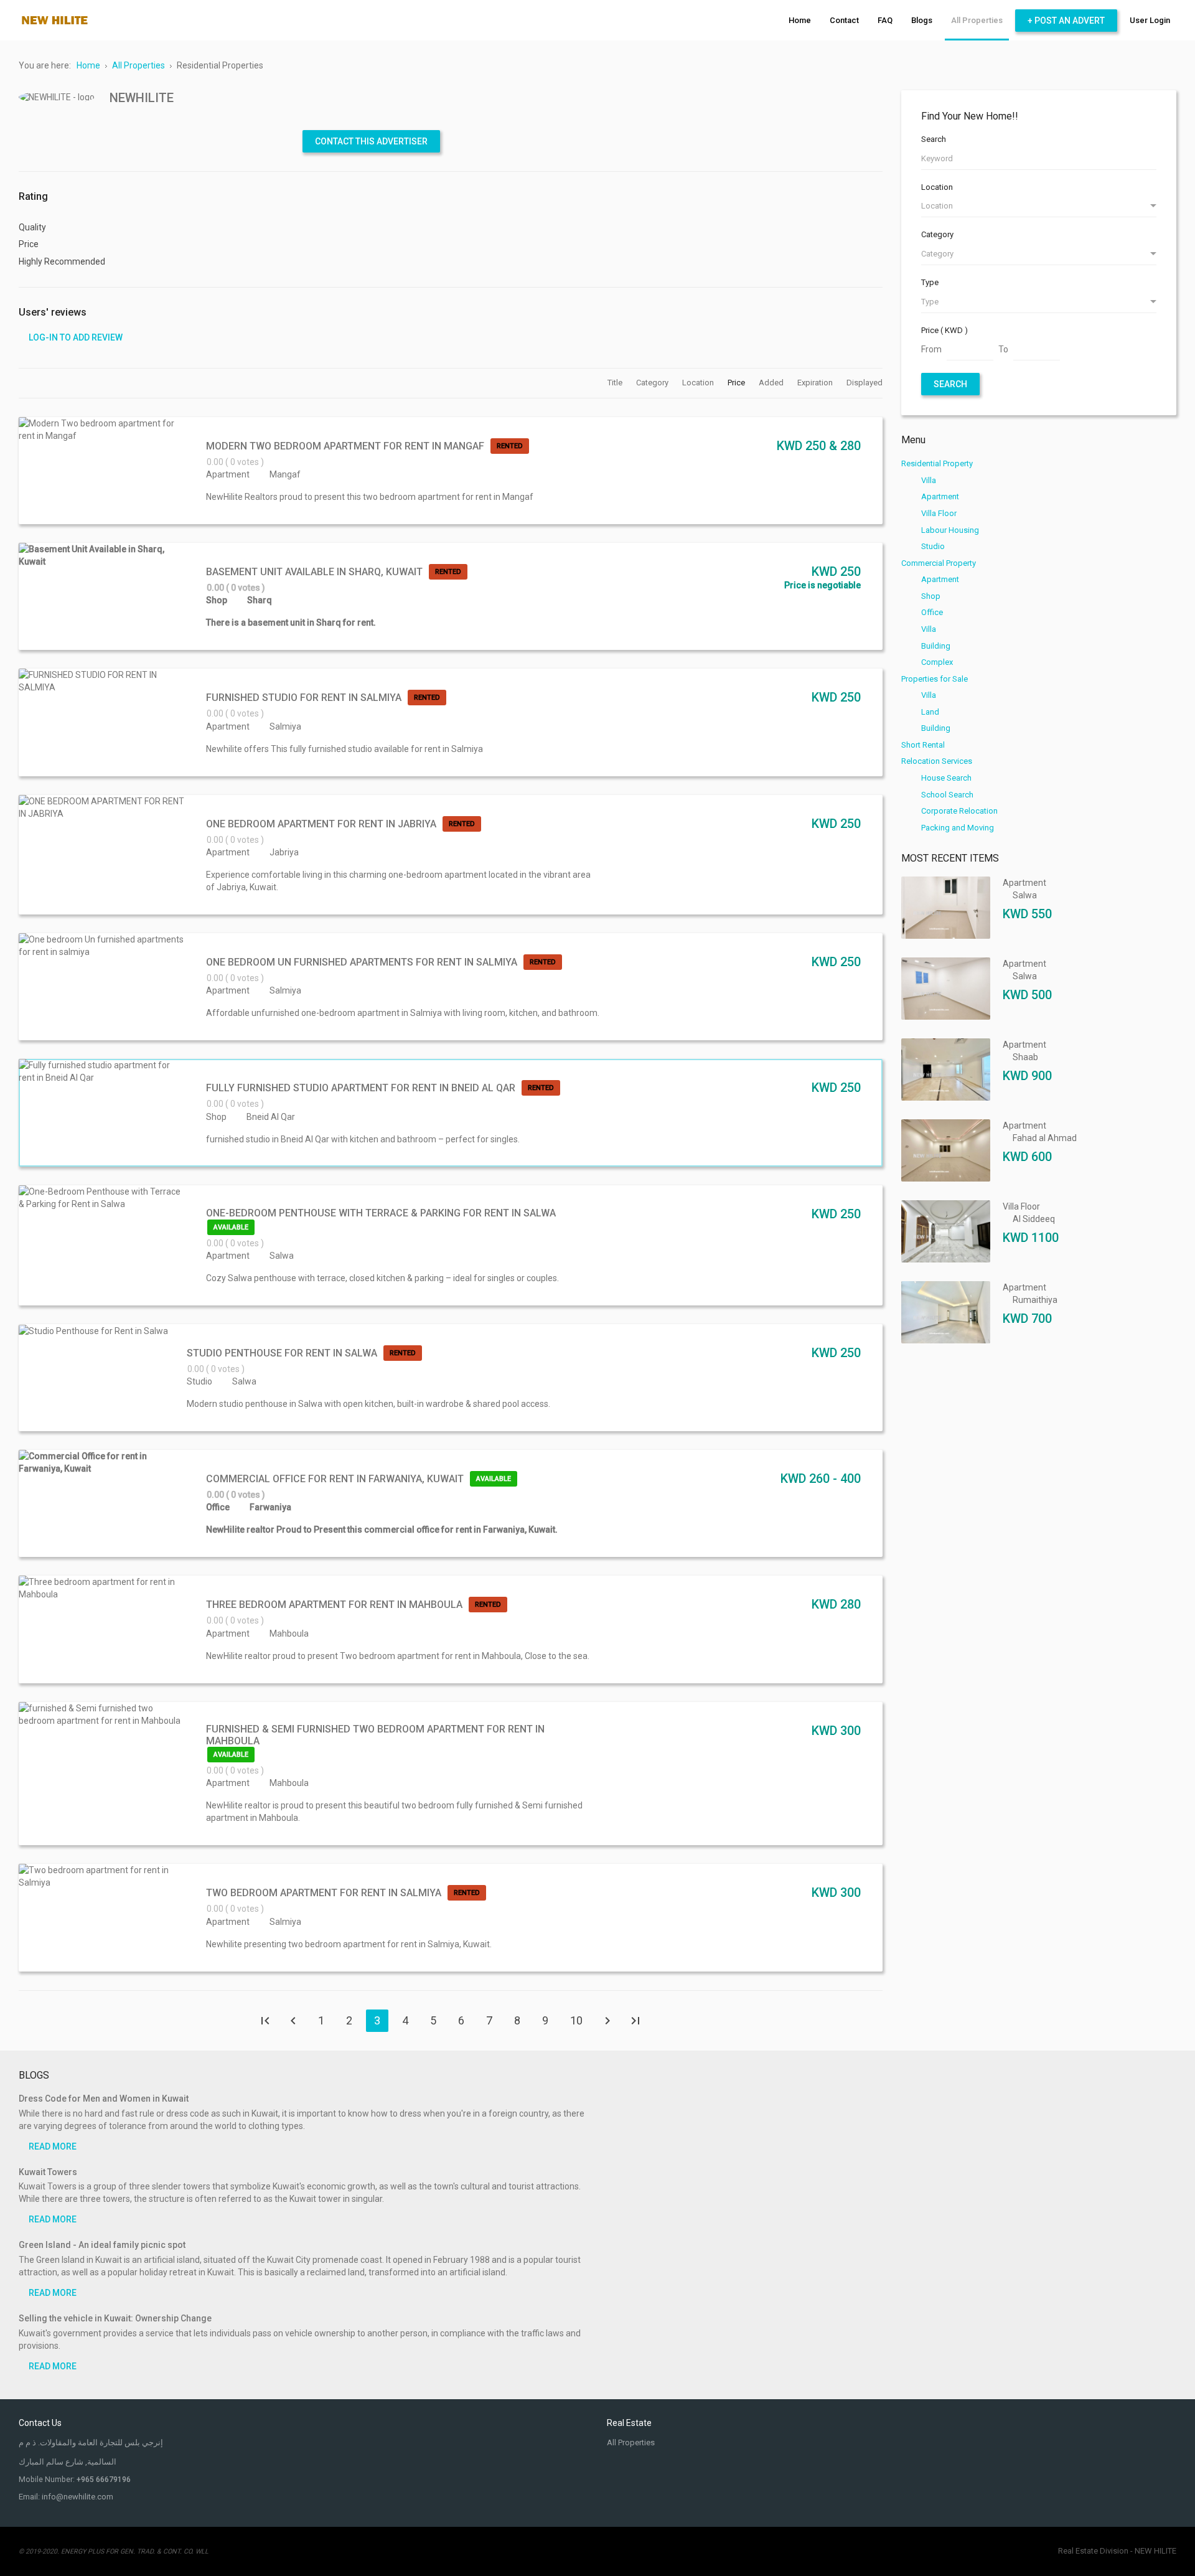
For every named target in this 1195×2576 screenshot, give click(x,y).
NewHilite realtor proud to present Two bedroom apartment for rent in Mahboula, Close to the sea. (398, 1656)
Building (936, 646)
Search (934, 139)
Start (265, 2021)
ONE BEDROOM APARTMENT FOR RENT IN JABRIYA (321, 824)
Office (218, 1507)
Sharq (260, 600)
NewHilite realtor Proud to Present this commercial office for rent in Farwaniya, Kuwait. (382, 1530)
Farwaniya (270, 1507)
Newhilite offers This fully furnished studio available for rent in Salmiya (344, 749)
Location (699, 383)
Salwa (282, 1256)
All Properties (631, 2442)
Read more (53, 2146)
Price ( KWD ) (944, 330)
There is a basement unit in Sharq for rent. (291, 623)
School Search (947, 795)
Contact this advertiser (371, 141)
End (635, 2021)
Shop (217, 600)
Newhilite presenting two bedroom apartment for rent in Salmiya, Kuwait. (349, 1944)
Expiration (816, 383)
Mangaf (285, 474)
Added (772, 383)
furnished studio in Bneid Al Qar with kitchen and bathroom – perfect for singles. (363, 1139)
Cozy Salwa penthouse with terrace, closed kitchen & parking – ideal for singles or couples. (382, 1278)
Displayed (865, 383)
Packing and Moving (958, 828)
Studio (199, 1381)
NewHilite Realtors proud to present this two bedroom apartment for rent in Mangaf (370, 497)
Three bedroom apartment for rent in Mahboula (334, 1605)
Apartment (228, 474)
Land (930, 712)
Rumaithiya (1035, 1300)
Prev (293, 2021)
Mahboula (289, 1634)
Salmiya (285, 726)
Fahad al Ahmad (1045, 1138)
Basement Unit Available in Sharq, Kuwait (314, 572)
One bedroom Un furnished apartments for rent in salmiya (362, 962)
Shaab (1025, 1057)
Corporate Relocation (959, 811)
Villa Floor (939, 513)
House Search (946, 778)
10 (576, 2020)
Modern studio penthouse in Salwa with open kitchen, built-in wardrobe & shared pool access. (368, 1404)
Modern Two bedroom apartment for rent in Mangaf (345, 446)
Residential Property (937, 463)
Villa (929, 480)
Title (616, 383)
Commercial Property (939, 563)
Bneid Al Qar (271, 1117)
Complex (937, 662)
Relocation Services (937, 761)
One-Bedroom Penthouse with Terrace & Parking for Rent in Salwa (381, 1213)
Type (930, 282)
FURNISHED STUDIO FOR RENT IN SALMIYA (304, 698)
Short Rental (923, 745)
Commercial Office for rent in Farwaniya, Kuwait (335, 1479)
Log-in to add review (76, 337)
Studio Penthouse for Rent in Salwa (282, 1353)
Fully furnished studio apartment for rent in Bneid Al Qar (361, 1088)
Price (737, 383)
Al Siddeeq (1034, 1219)
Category (653, 383)
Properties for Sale (935, 679)
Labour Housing (950, 530)
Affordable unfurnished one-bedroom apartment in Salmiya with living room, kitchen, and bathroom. (403, 1013)
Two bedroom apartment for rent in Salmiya (324, 1893)
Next (607, 2021)
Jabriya (284, 852)
